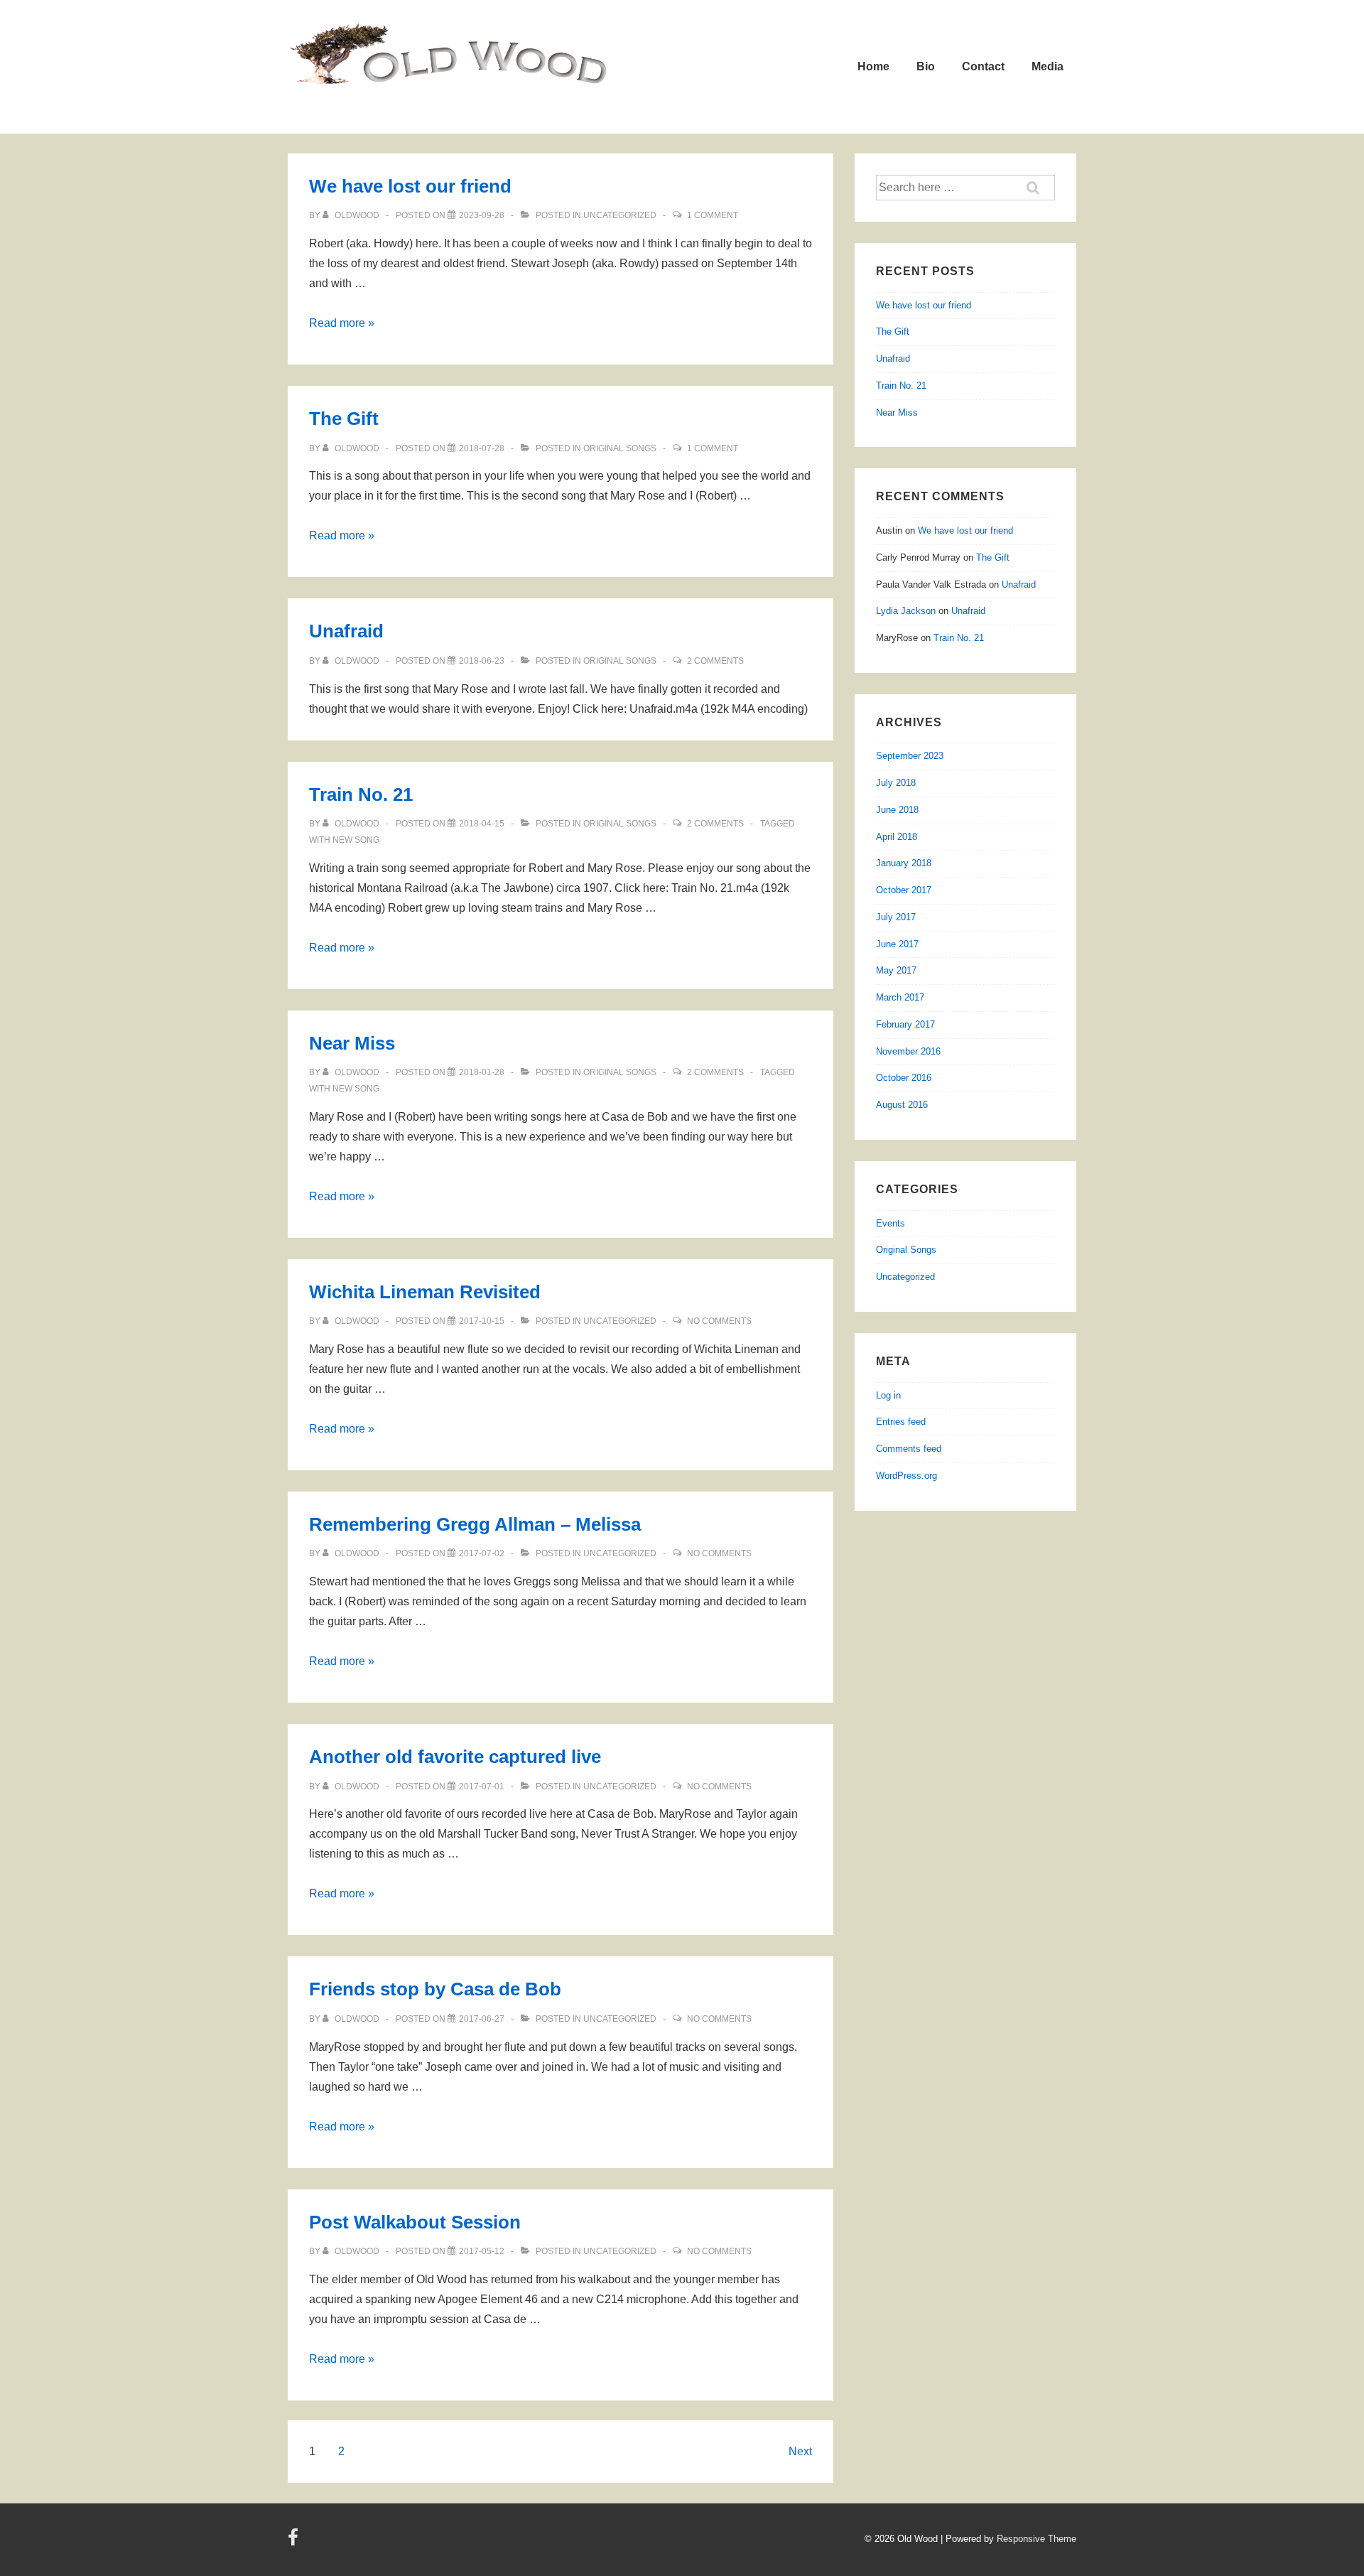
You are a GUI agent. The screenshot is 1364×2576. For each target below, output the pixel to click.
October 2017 (904, 890)
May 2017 (896, 970)
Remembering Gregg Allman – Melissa (475, 1524)
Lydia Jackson (906, 611)
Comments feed (909, 1449)
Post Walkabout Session (415, 2222)
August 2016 (902, 1105)
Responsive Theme (1036, 2539)
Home (873, 66)
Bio (926, 66)
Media (1048, 66)
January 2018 (904, 863)
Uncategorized (620, 215)
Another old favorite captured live (455, 1757)
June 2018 (897, 810)
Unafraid (346, 631)
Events (891, 1223)
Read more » (342, 323)
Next (800, 2451)
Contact (983, 66)
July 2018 (896, 783)
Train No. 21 (361, 794)
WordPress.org (906, 1476)
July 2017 (896, 917)
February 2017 (905, 1024)
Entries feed (901, 1422)
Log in (888, 1395)
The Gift (344, 419)
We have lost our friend (410, 186)
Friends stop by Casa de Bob (435, 1989)
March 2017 (900, 997)
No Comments (719, 1321)
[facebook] (295, 2542)
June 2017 (897, 944)
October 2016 (904, 1078)
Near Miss (352, 1043)
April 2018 (897, 837)
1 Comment (713, 215)
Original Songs (620, 448)
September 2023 (910, 756)
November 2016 (908, 1051)
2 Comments (715, 661)
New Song (356, 840)
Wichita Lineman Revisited (425, 1292)
